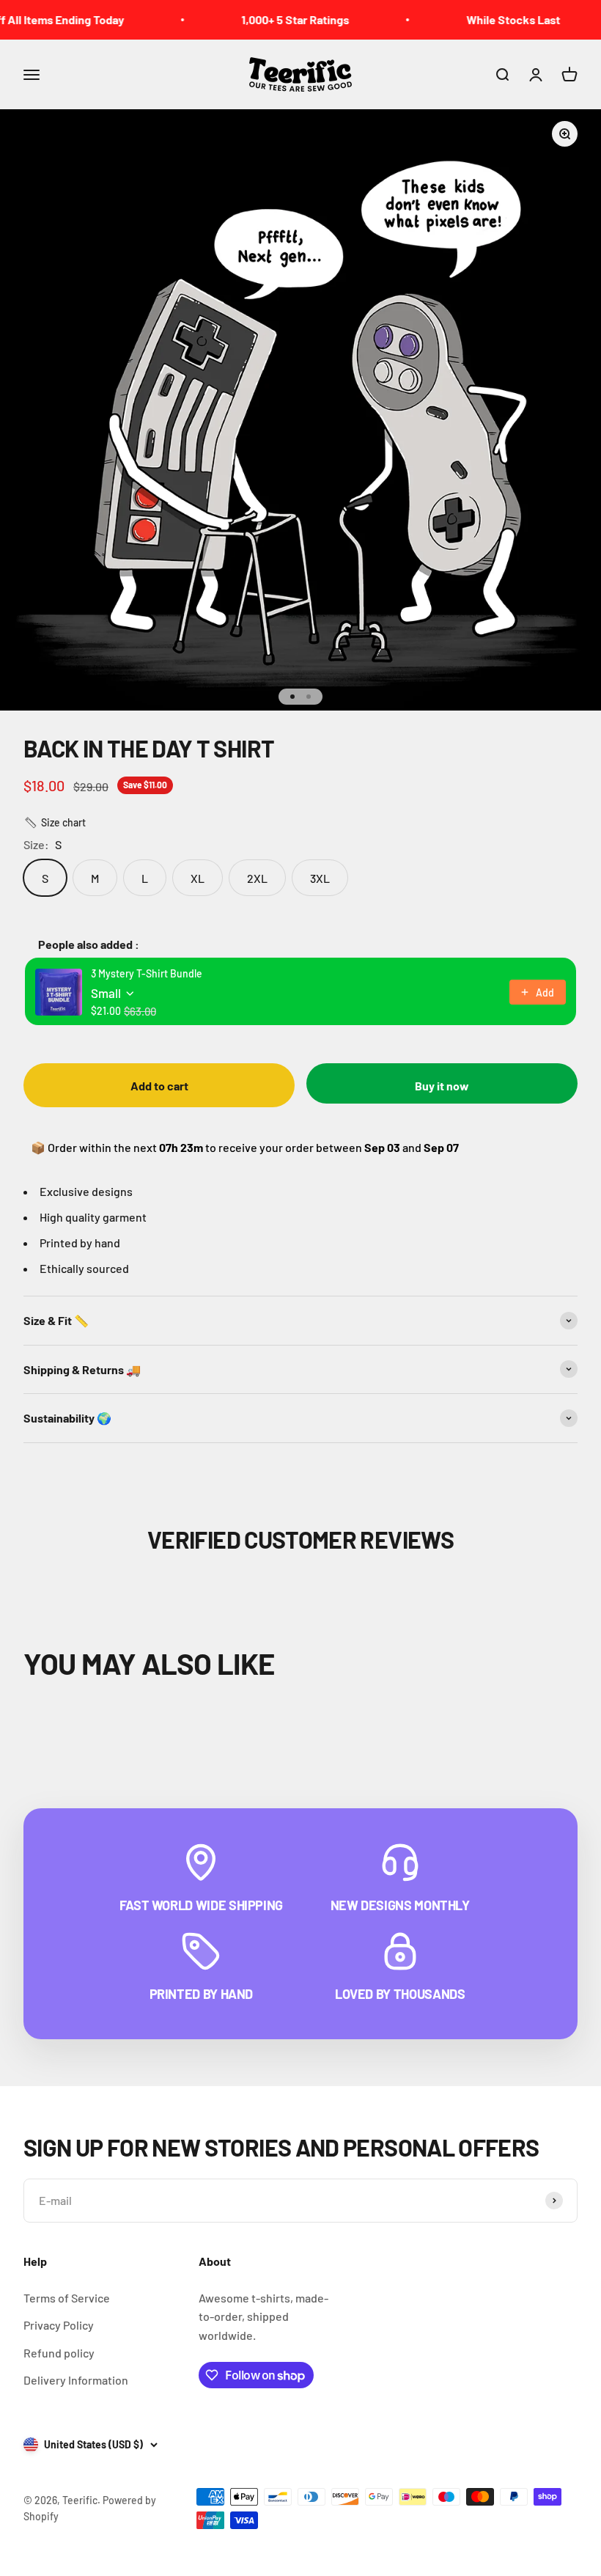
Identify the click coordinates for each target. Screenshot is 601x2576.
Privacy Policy (59, 2325)
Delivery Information (76, 2380)
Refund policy (59, 2353)
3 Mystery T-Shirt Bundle (147, 973)
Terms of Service (67, 2298)
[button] (55, 823)
